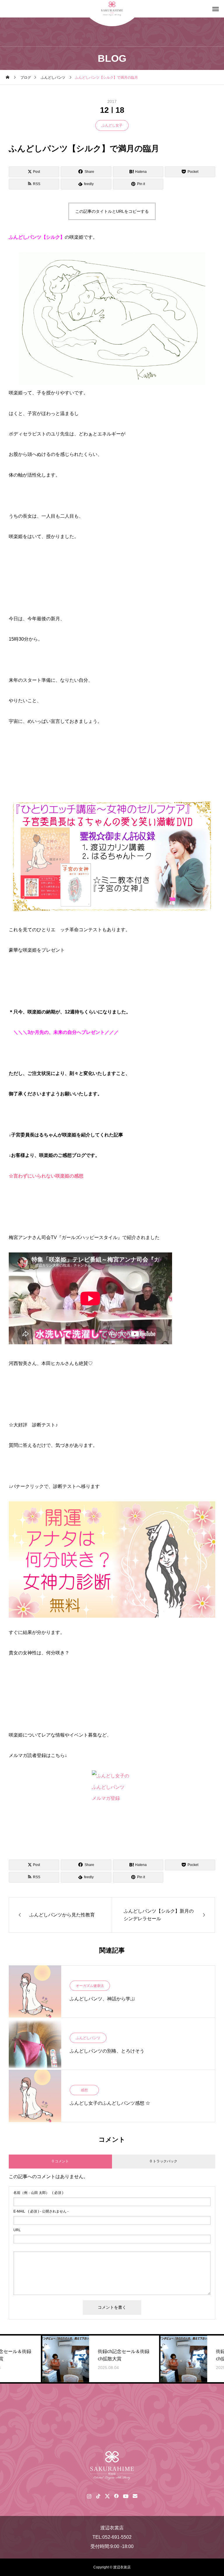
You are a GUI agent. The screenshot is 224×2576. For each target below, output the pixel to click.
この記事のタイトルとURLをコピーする (112, 211)
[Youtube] (126, 2496)
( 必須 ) (38, 2193)
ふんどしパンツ (88, 2038)
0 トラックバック (164, 2161)
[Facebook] (116, 2496)
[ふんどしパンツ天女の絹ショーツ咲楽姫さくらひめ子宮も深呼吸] (112, 2466)
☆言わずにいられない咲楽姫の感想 (46, 1176)
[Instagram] (89, 2496)
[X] (107, 2496)
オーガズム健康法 (90, 1986)
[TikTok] (98, 2496)
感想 (84, 2090)
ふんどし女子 (112, 125)
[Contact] (135, 2496)
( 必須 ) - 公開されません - (41, 2211)
